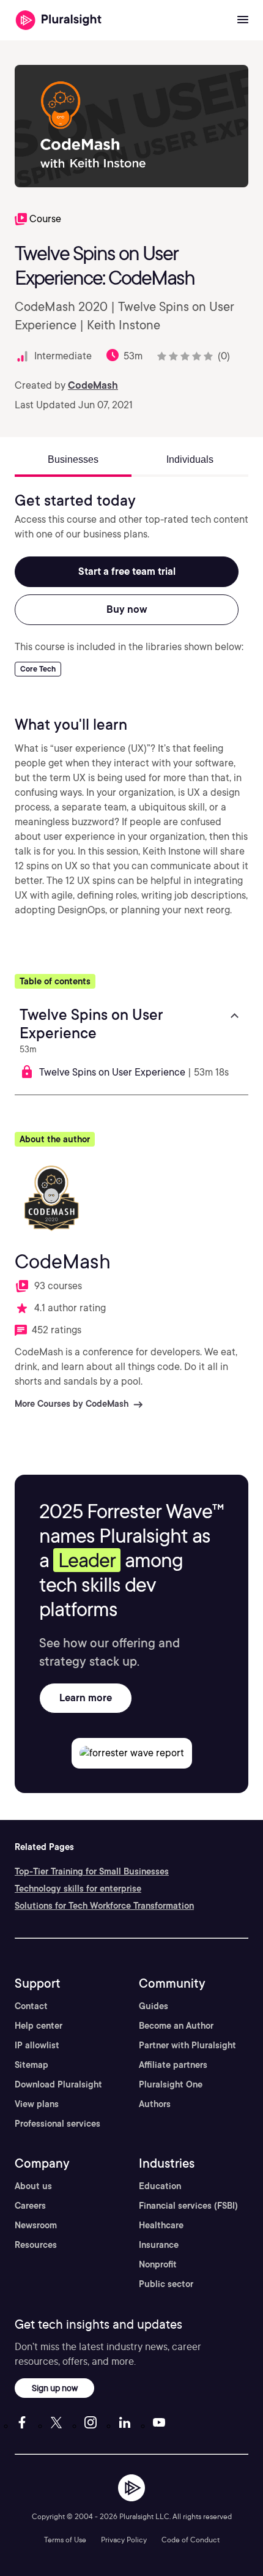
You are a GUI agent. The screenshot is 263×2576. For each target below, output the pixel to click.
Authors (155, 2104)
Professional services (57, 2124)
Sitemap (31, 2065)
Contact (31, 2006)
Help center (39, 2026)
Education (160, 2186)
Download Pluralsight (58, 2084)
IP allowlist (37, 2045)
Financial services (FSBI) (188, 2206)
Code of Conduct (191, 2540)
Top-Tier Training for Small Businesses (92, 1871)
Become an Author (176, 2026)
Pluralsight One (171, 2084)
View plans (37, 2104)
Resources (36, 2245)
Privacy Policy (124, 2540)
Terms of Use (65, 2540)
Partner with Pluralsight (187, 2045)
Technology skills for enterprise (78, 1889)
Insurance (159, 2245)
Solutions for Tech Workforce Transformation (104, 1906)
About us (33, 2186)
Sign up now (55, 2388)
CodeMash (93, 385)
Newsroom (36, 2225)
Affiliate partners (173, 2065)
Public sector (166, 2284)
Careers (30, 2206)
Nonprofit (158, 2264)
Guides (154, 2006)
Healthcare (161, 2225)
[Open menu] (243, 20)
